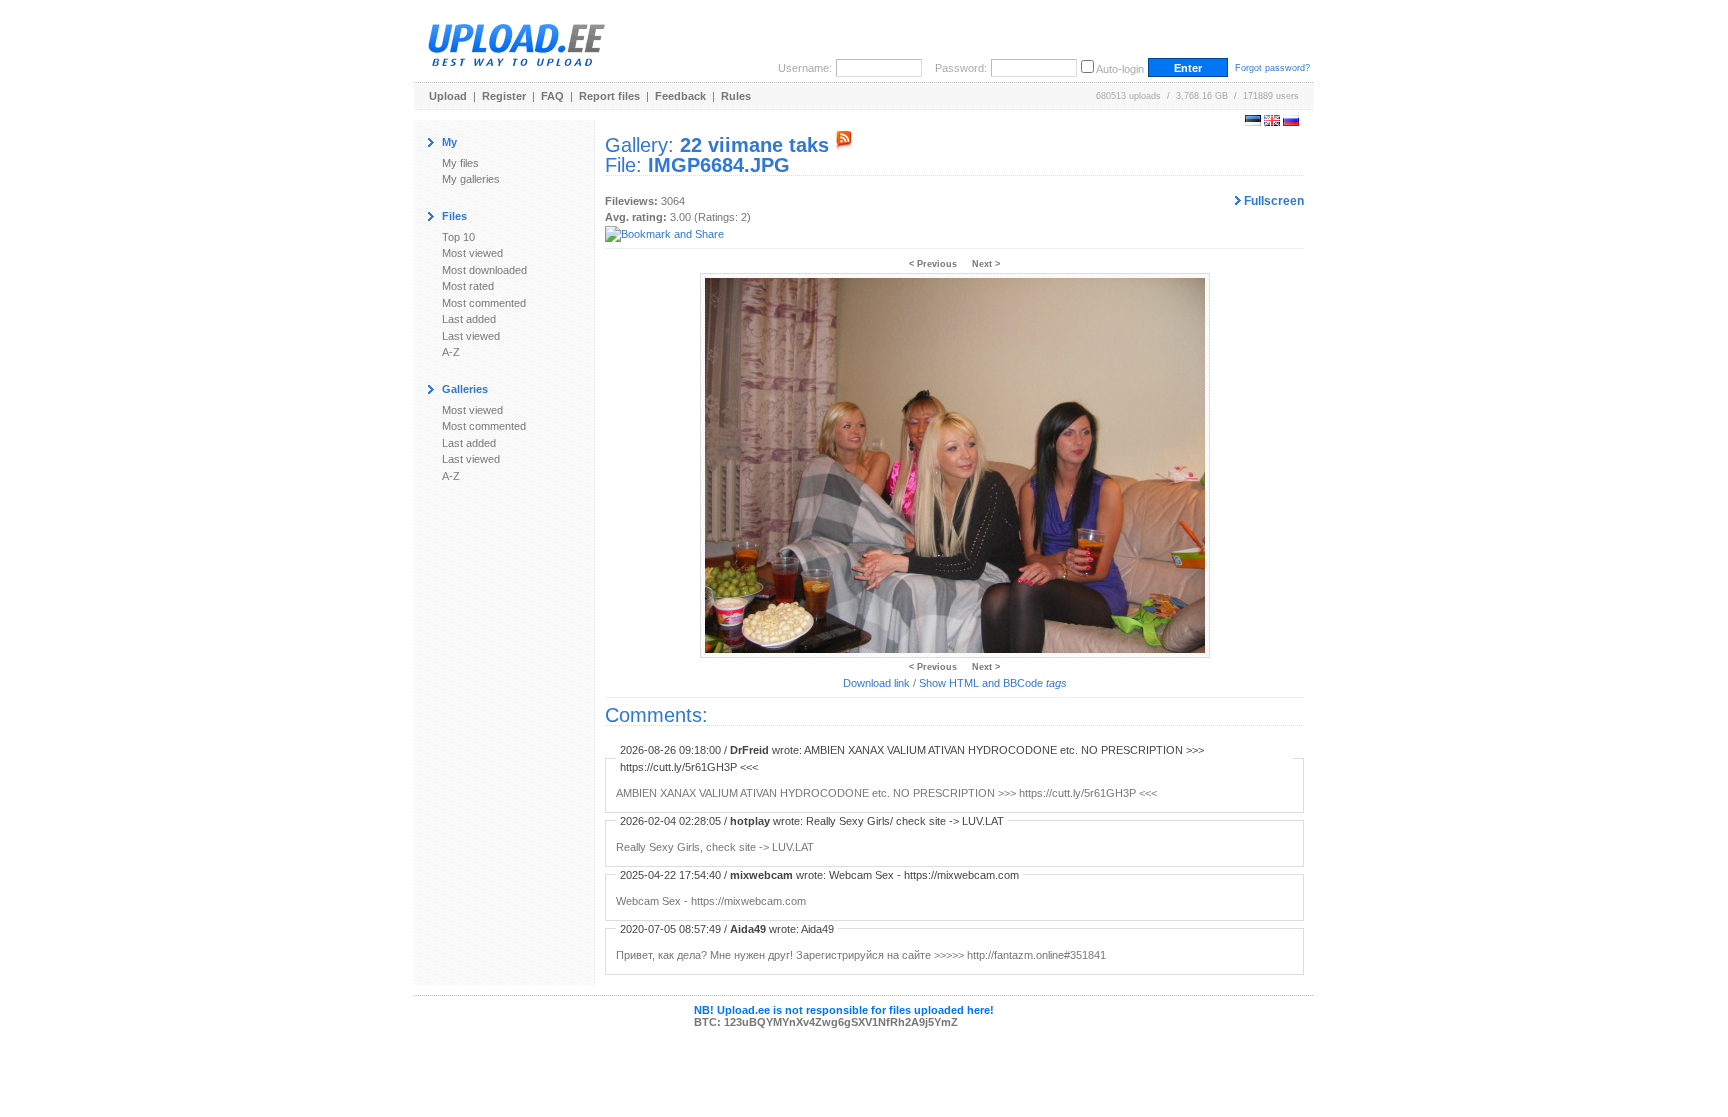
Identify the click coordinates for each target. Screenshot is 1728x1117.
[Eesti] (1253, 122)
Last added (469, 319)
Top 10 (458, 237)
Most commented (484, 303)
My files (460, 163)
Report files (609, 96)
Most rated (468, 286)
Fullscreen (1272, 201)
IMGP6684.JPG (719, 165)
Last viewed (471, 336)
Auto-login (1120, 69)
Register (504, 96)
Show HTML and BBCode (993, 683)
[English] (1272, 122)
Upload (448, 96)
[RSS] (844, 145)
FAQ (552, 96)
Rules (736, 96)
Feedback (680, 96)
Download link (876, 683)
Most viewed (472, 253)
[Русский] (1291, 122)
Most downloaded (484, 270)
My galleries (471, 179)
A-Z (451, 352)
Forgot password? (1272, 68)
